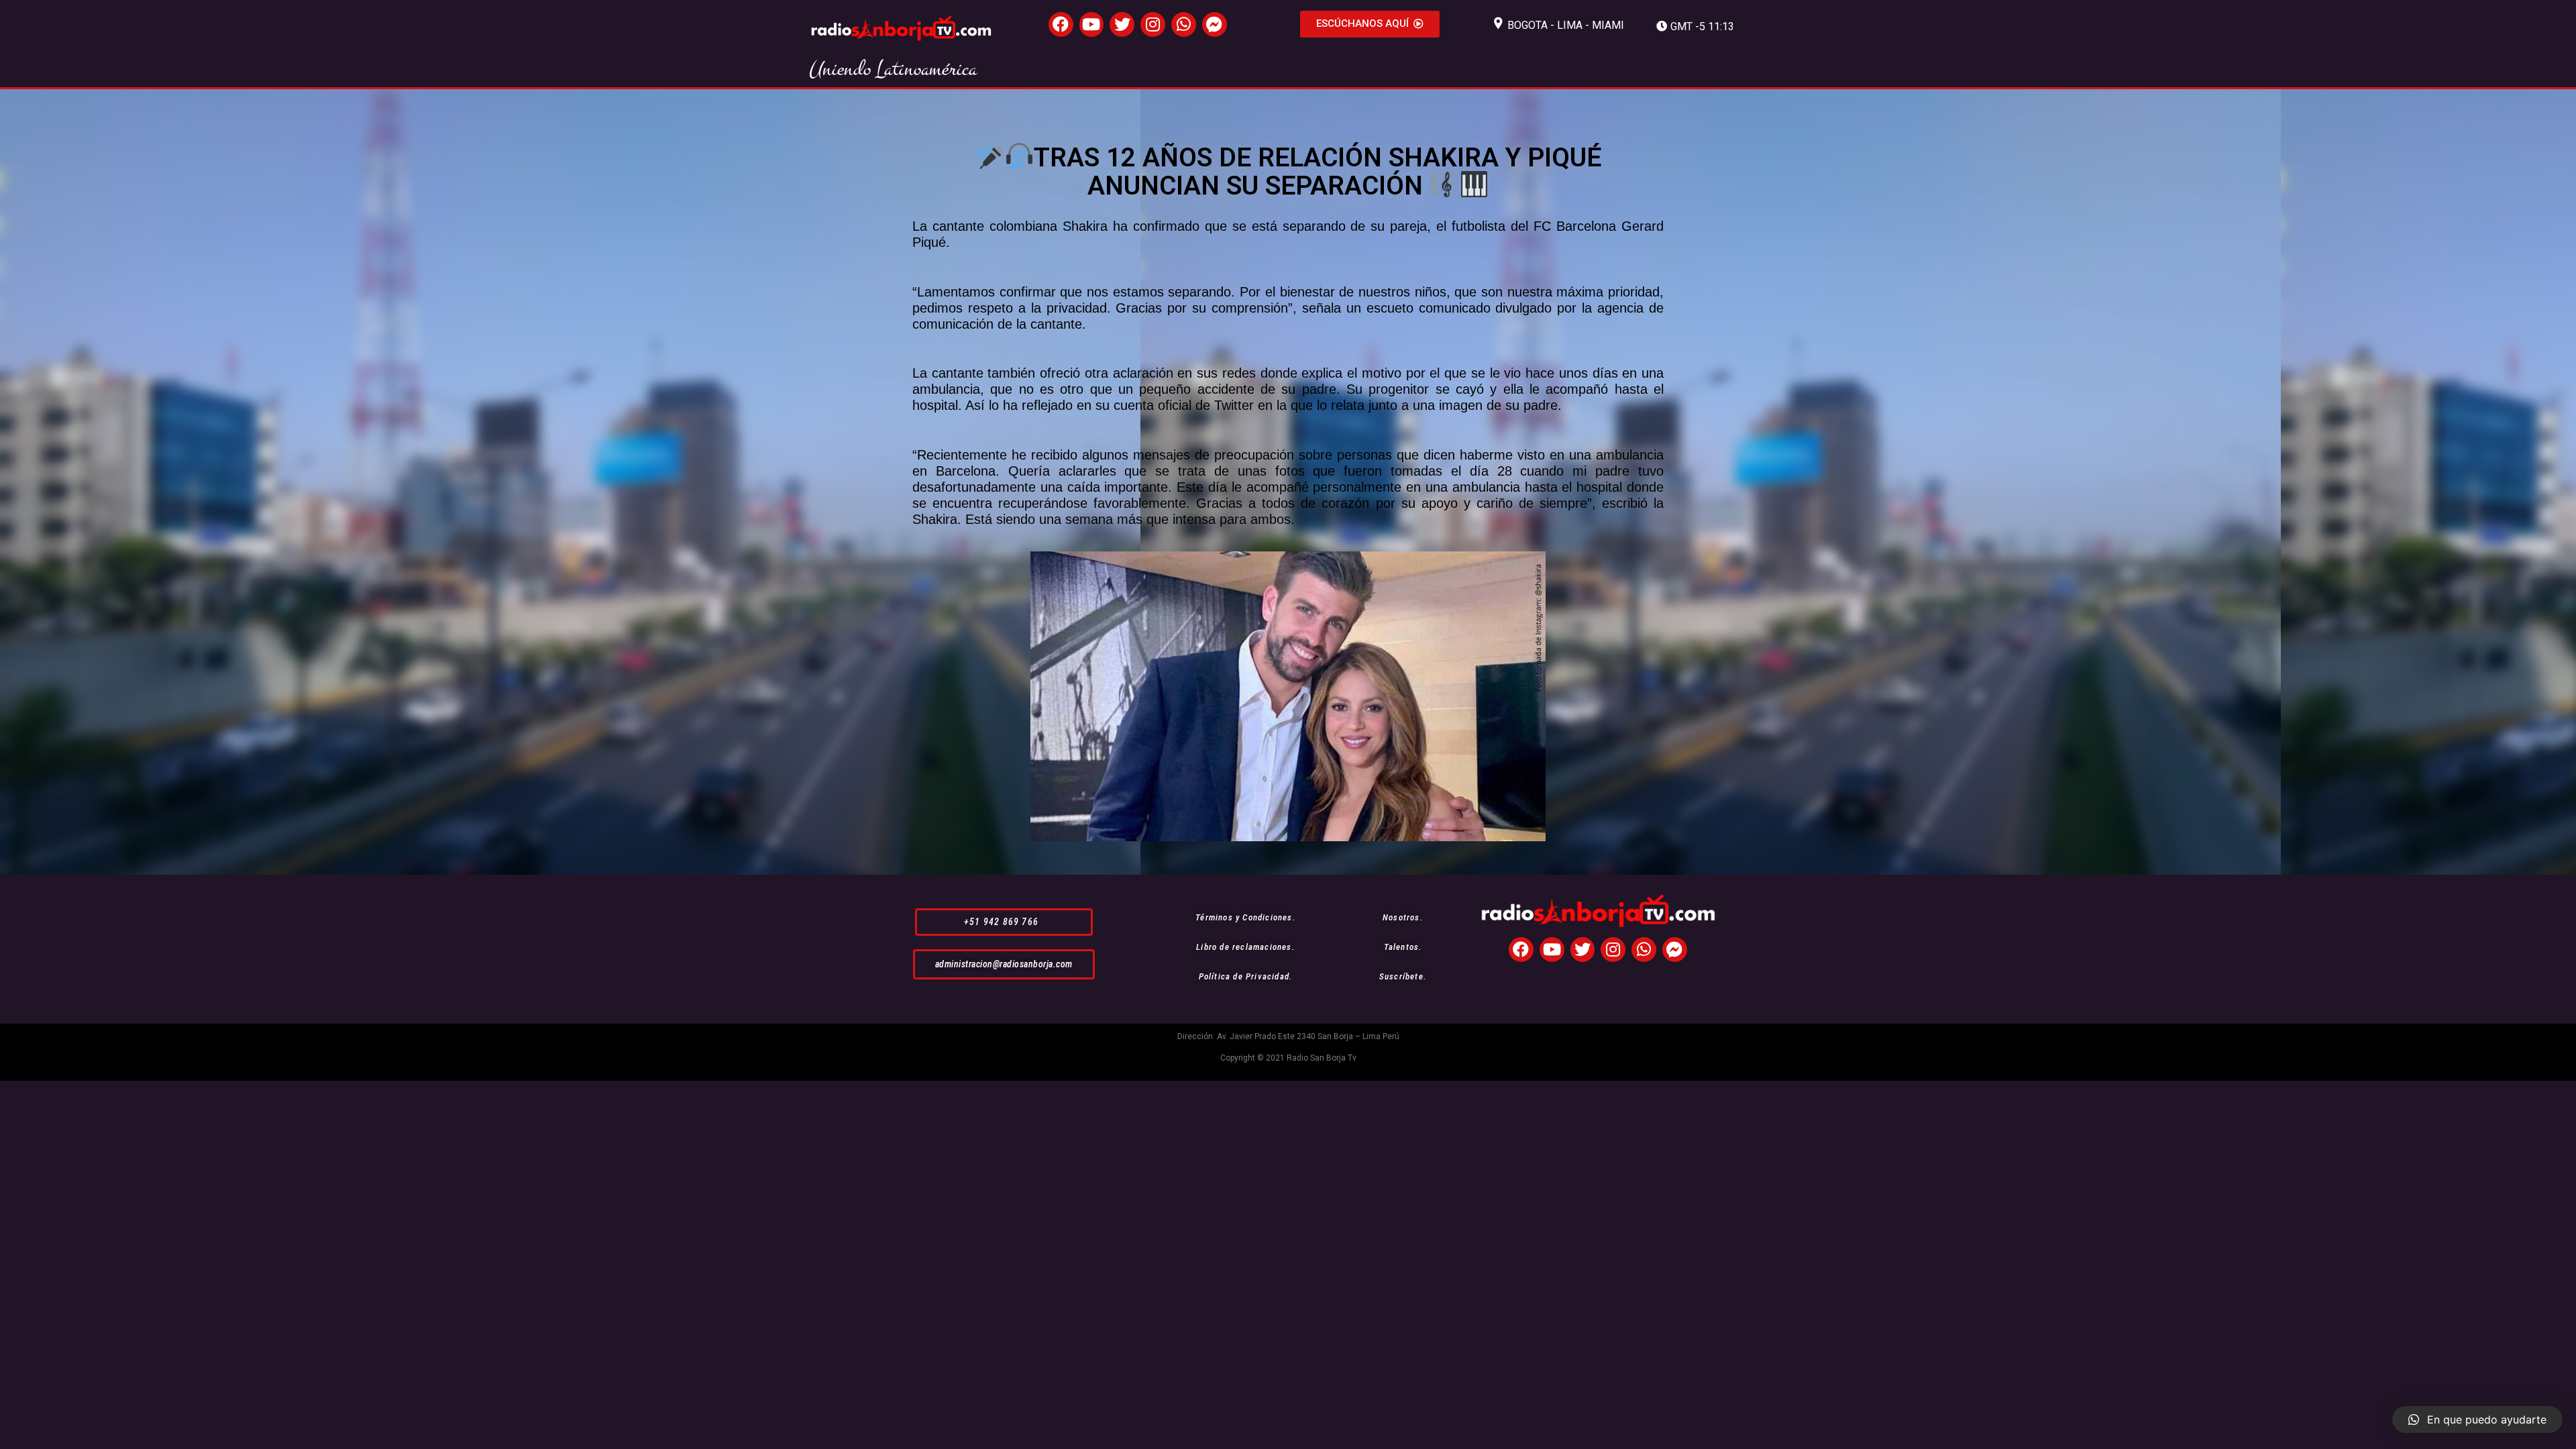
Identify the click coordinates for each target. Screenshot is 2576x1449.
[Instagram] (1153, 24)
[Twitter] (1122, 24)
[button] (1370, 24)
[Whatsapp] (1184, 24)
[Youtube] (1092, 24)
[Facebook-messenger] (1215, 24)
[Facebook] (1061, 24)
